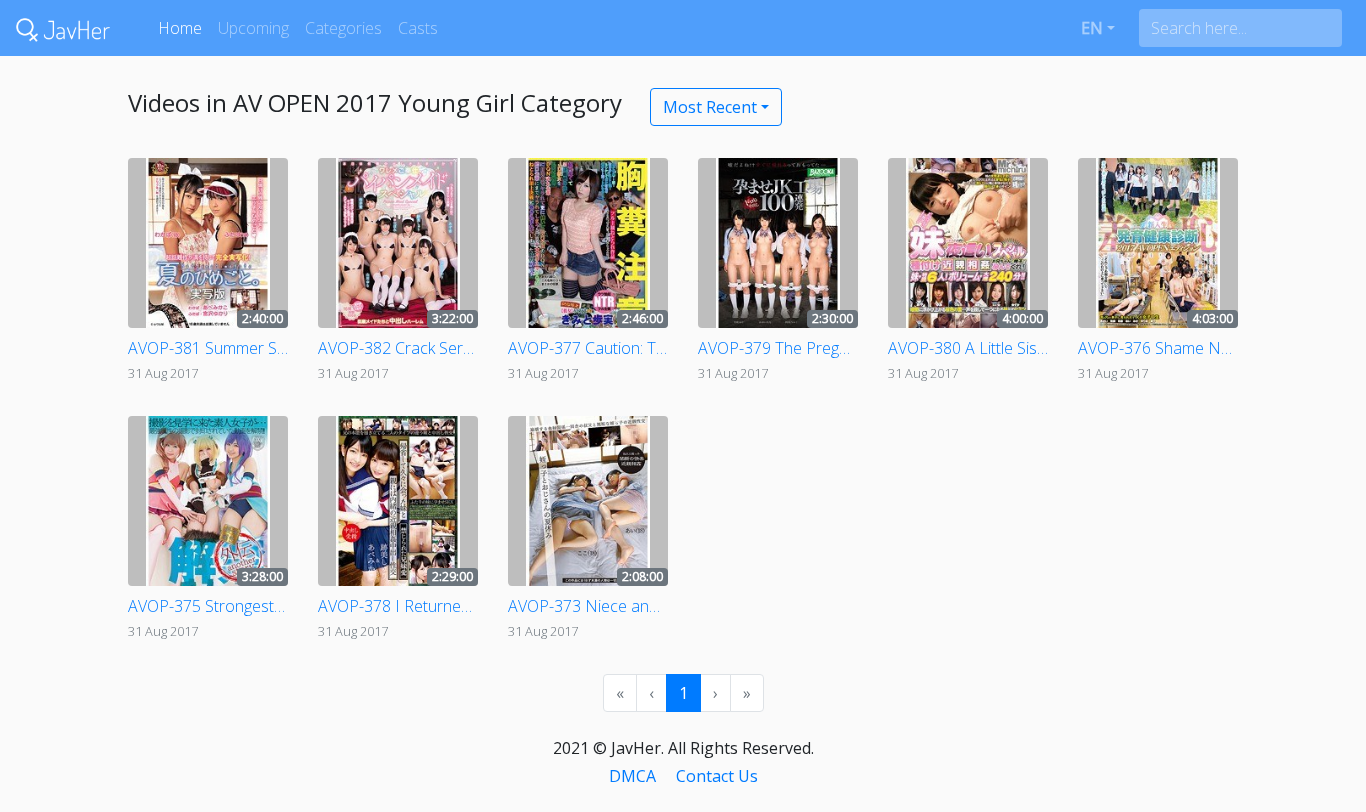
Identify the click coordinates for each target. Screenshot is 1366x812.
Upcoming (253, 28)
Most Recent (710, 107)
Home (180, 28)
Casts (418, 28)
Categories (343, 28)
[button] (1098, 28)
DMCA (632, 776)
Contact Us (717, 776)
